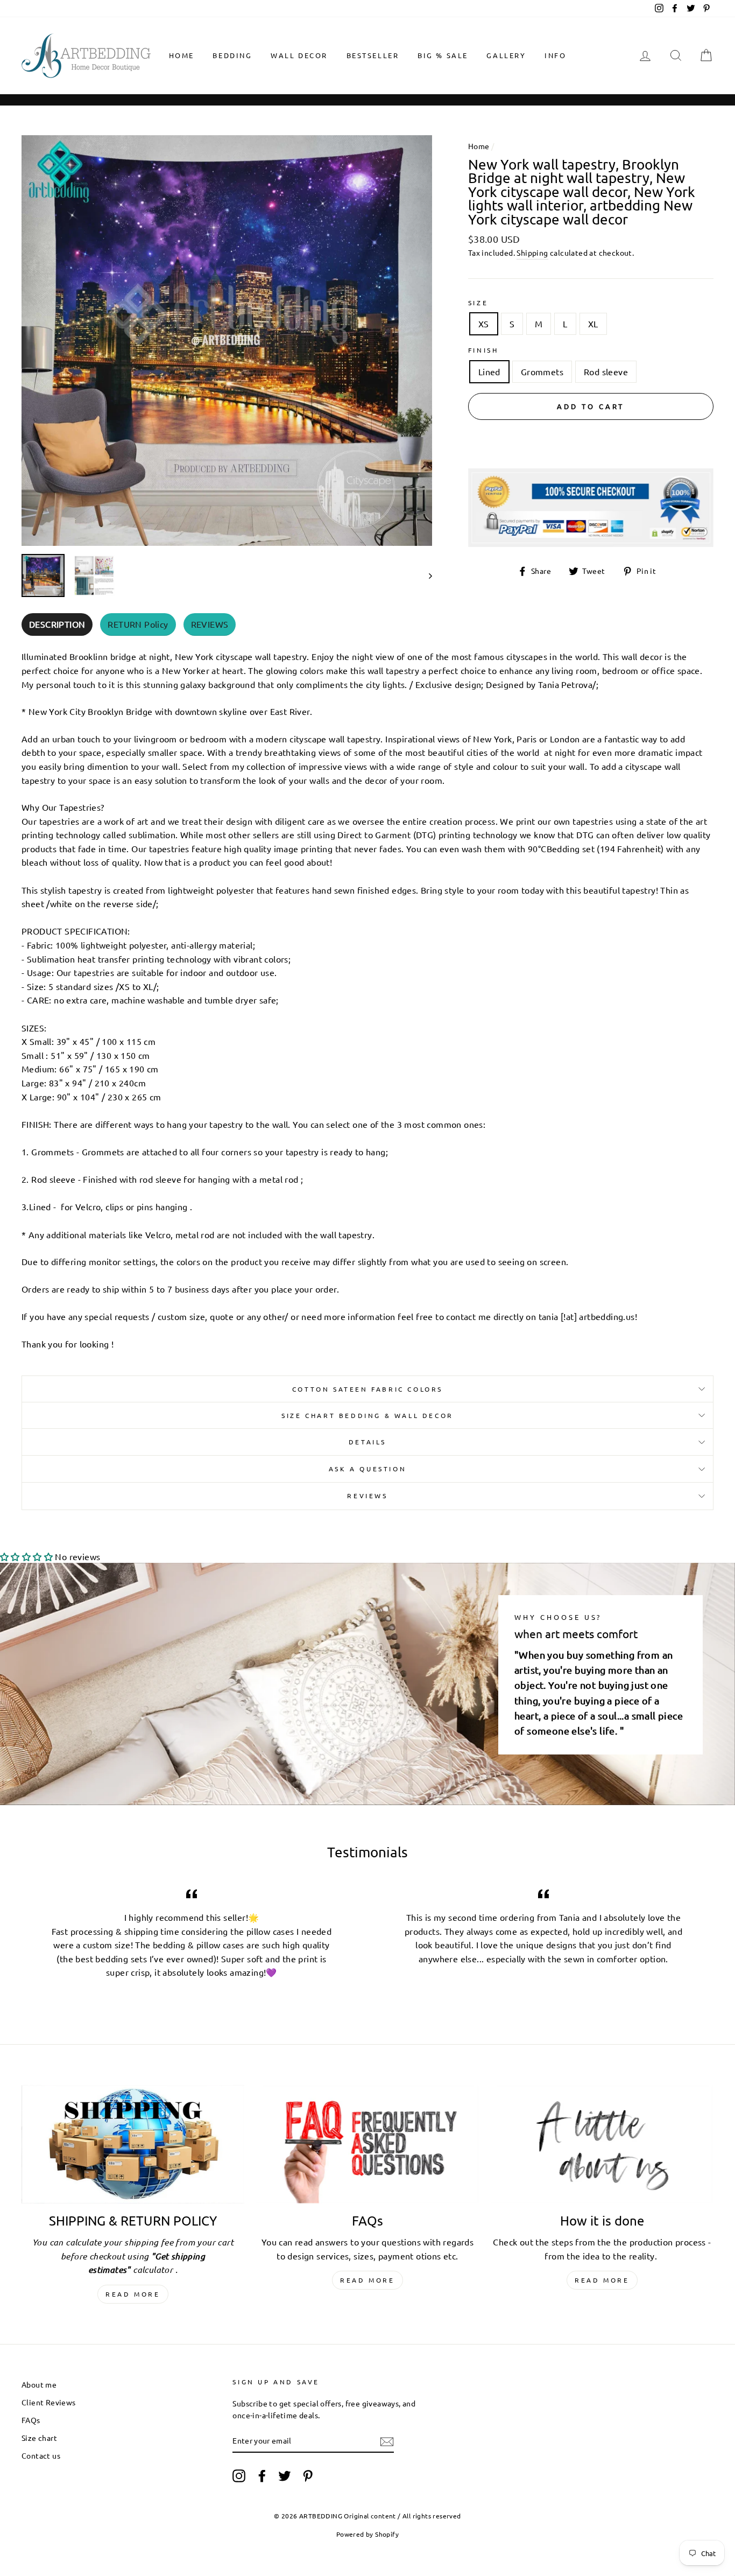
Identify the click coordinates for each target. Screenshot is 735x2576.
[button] (26, 1556)
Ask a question (367, 1469)
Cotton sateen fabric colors (367, 1389)
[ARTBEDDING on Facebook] (262, 2475)
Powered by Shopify (367, 2534)
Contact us (41, 2455)
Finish (483, 350)
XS (484, 324)
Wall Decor (299, 55)
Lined (489, 371)
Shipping (532, 252)
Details (367, 1442)
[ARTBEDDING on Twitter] (285, 2475)
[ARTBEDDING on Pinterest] (308, 2475)
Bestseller (373, 55)
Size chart (39, 2438)
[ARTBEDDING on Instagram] (239, 2475)
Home (182, 55)
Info (555, 55)
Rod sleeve (606, 371)
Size (478, 303)
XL (593, 324)
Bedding (232, 55)
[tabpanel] (367, 997)
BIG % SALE (443, 55)
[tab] (57, 625)
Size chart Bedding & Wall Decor (367, 1415)
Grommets (542, 371)
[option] (227, 341)
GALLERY (506, 55)
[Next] (425, 575)
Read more (133, 2294)
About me (39, 2384)
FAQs (31, 2420)
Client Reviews (49, 2402)
